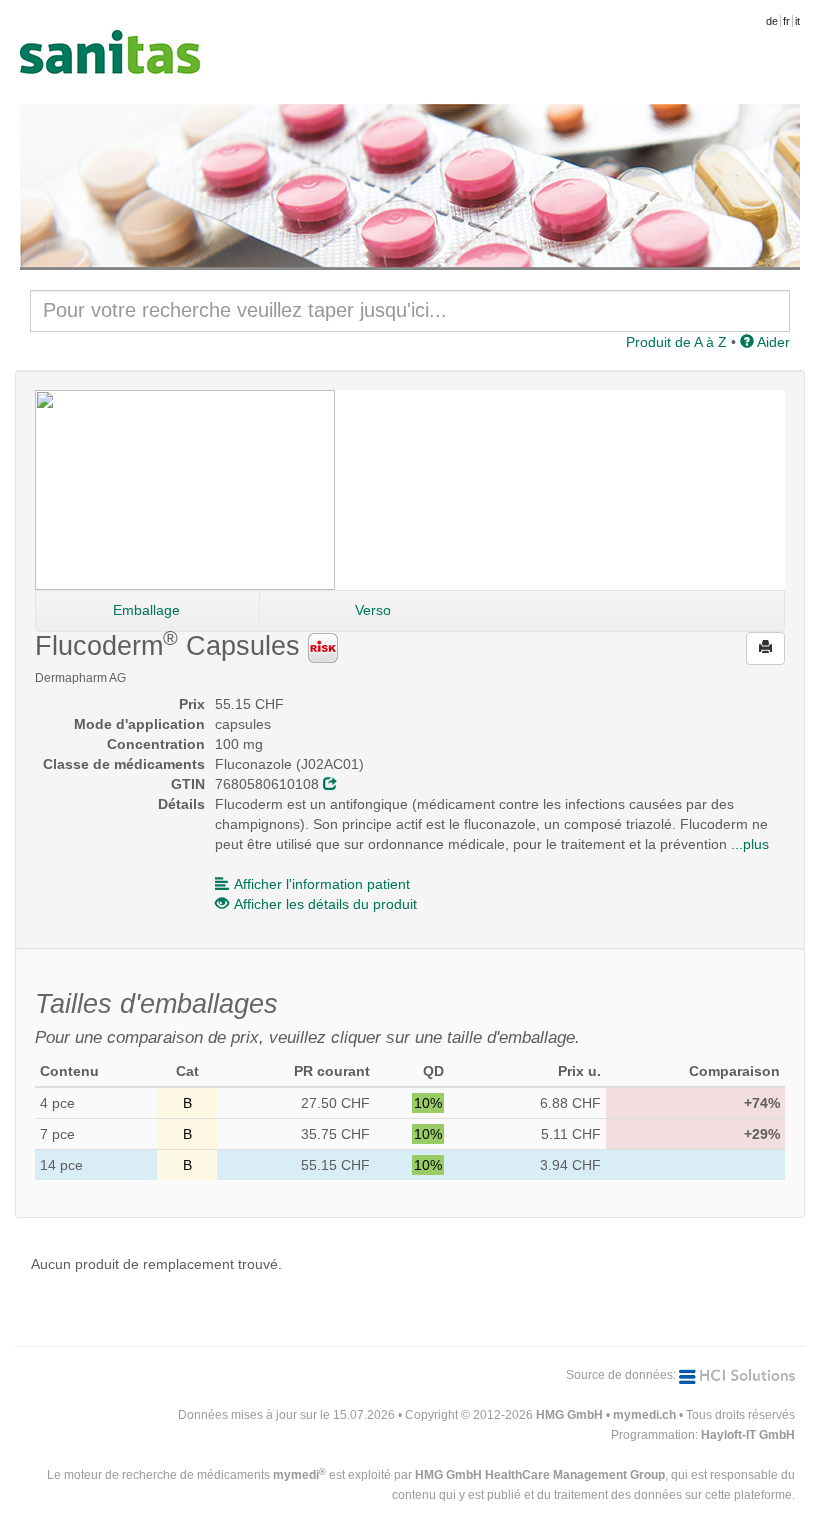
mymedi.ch (644, 1415)
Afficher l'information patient (322, 884)
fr (786, 21)
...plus (750, 844)
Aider (772, 342)
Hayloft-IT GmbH (748, 1435)
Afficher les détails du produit (325, 904)
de (772, 21)
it (797, 21)
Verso (373, 610)
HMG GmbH (569, 1415)
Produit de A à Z (676, 342)
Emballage (146, 610)
